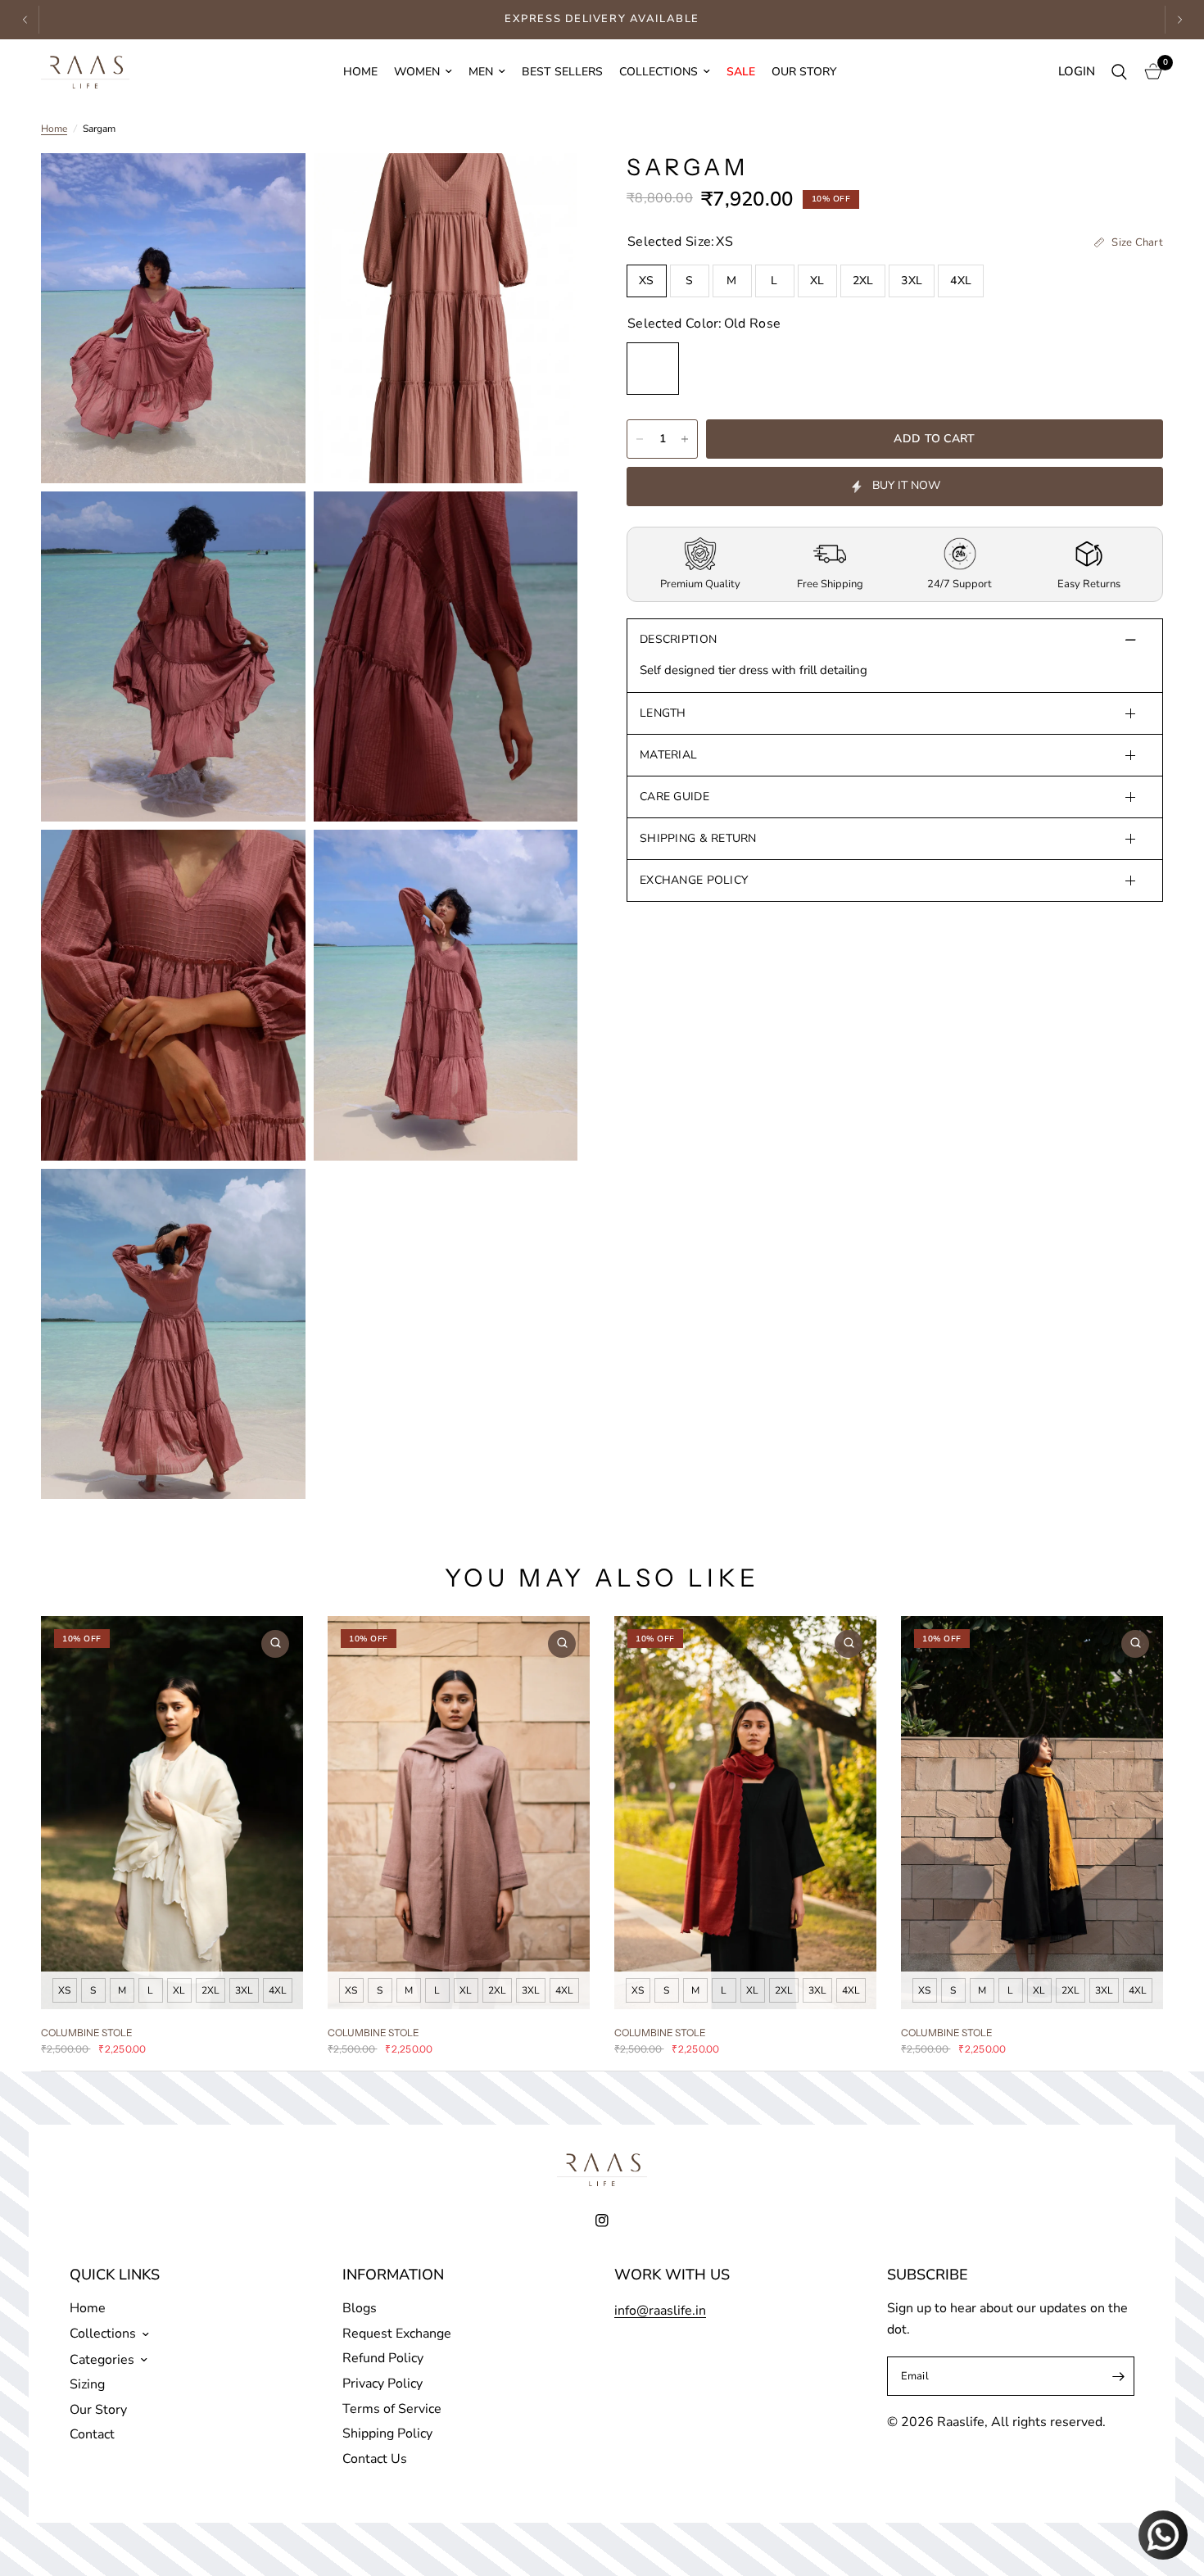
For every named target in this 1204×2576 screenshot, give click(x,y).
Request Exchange (397, 2334)
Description (678, 639)
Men (481, 72)
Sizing (87, 2384)
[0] (1149, 72)
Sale (741, 72)
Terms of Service (392, 2409)
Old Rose (653, 369)
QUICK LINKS (115, 2275)
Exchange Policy (694, 880)
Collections (659, 72)
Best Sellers (562, 72)
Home (360, 72)
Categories (102, 2360)
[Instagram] (602, 2221)
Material (668, 755)
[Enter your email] (1118, 2376)
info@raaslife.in (660, 2311)
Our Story (804, 72)
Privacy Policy (382, 2384)
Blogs (360, 2308)
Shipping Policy (387, 2433)
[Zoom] (271, 188)
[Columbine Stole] (172, 1813)
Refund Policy (383, 2358)
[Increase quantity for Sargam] (685, 439)
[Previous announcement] (25, 20)
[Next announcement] (1179, 20)
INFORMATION (393, 2275)
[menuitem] (360, 72)
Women (417, 72)
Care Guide (674, 797)
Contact (92, 2434)
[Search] (1119, 72)
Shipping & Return (698, 838)
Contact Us (375, 2459)
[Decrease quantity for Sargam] (640, 439)
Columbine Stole (87, 2033)
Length (663, 713)
